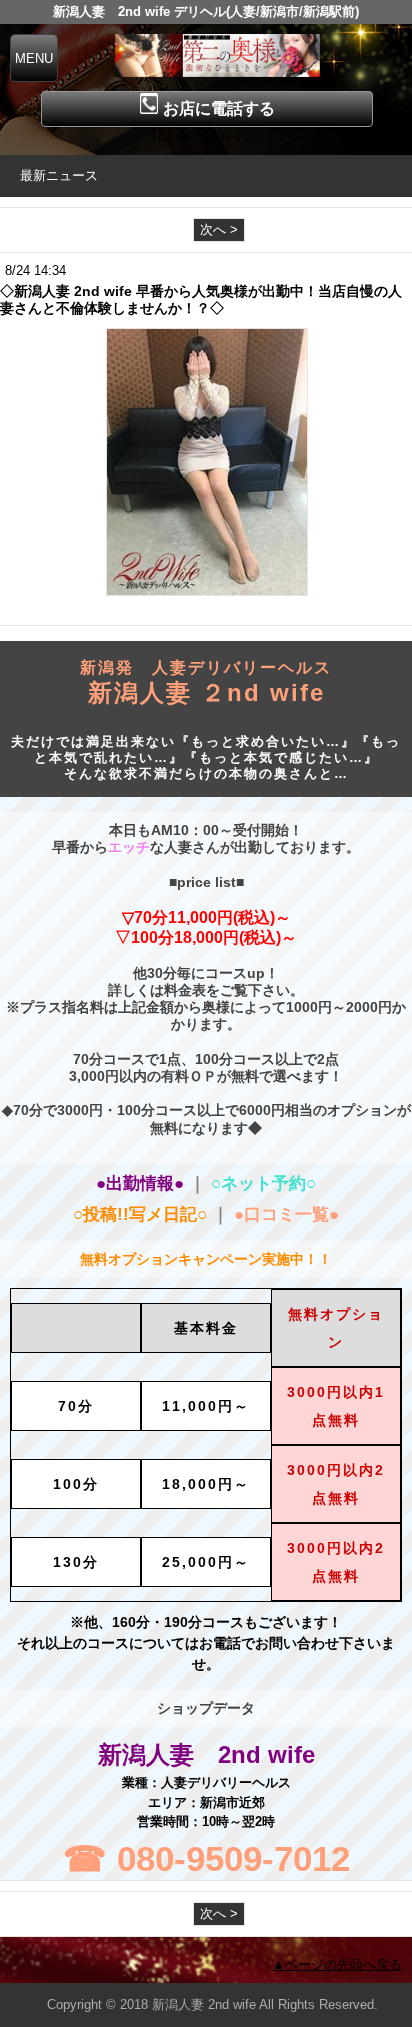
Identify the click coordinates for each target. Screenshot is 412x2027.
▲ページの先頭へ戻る (337, 1964)
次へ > (219, 229)
